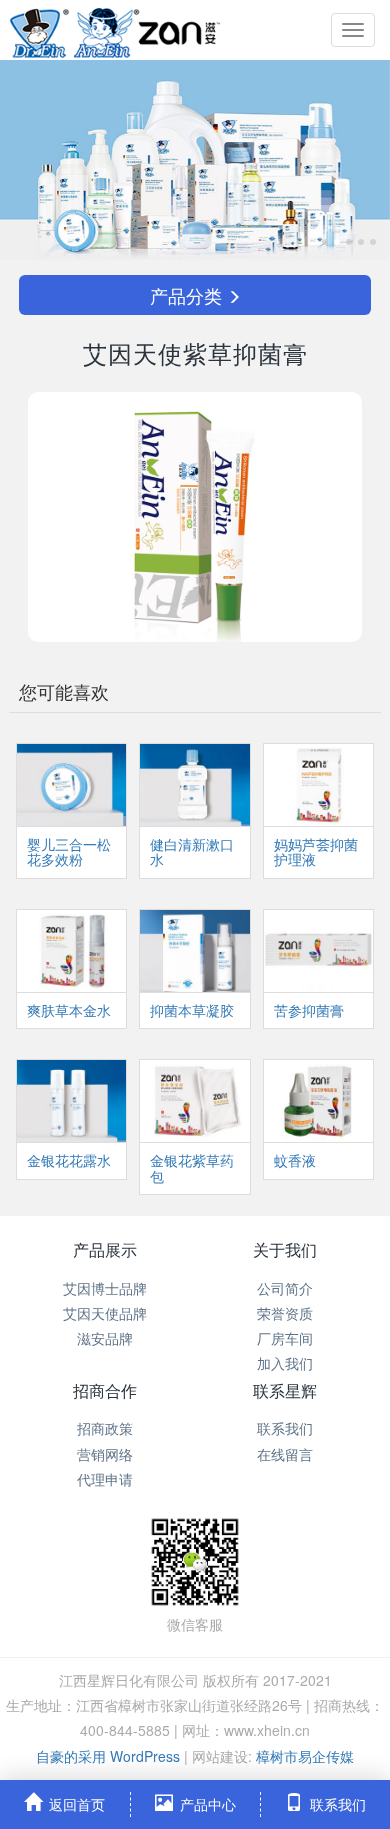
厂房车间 (285, 1338)
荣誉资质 (285, 1313)
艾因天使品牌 (105, 1313)
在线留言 (285, 1454)
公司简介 (285, 1288)
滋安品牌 (105, 1338)
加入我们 (285, 1363)
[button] (29, 160)
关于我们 (285, 1249)
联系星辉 (285, 1390)
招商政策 (105, 1428)
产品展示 (105, 1249)
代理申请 (105, 1479)
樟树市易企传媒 (305, 1756)
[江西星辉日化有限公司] (115, 30)
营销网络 (105, 1454)
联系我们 (285, 1428)
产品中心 (208, 1804)
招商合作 (105, 1390)
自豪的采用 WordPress (110, 1756)
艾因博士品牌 (105, 1288)
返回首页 (77, 1804)
